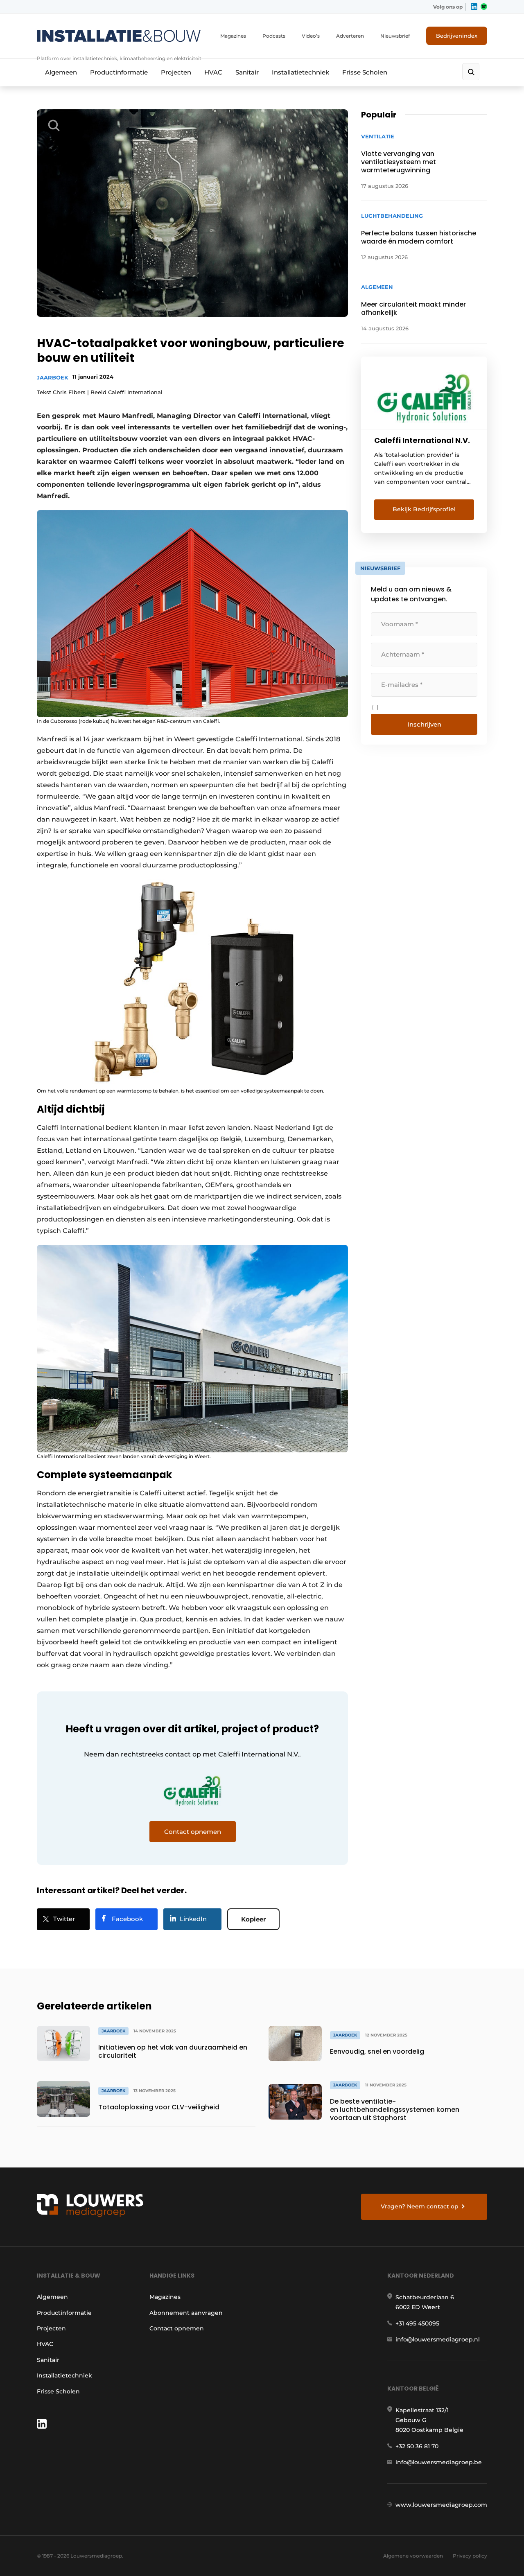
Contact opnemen (177, 2328)
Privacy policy (470, 2556)
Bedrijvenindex (457, 36)
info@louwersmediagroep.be (439, 2462)
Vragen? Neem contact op (420, 2206)
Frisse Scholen (365, 72)
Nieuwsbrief (395, 36)
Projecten (176, 72)
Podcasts (274, 36)
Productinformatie (119, 72)
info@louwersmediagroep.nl (438, 2339)
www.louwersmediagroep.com (441, 2505)
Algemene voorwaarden (413, 2556)
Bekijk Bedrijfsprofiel (424, 509)
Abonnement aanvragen (186, 2313)
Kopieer (253, 1919)
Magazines (233, 36)
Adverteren (350, 36)
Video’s (311, 36)
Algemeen (61, 72)
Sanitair (247, 72)
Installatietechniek (300, 72)
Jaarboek (53, 377)
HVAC (213, 72)
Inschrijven (424, 724)
